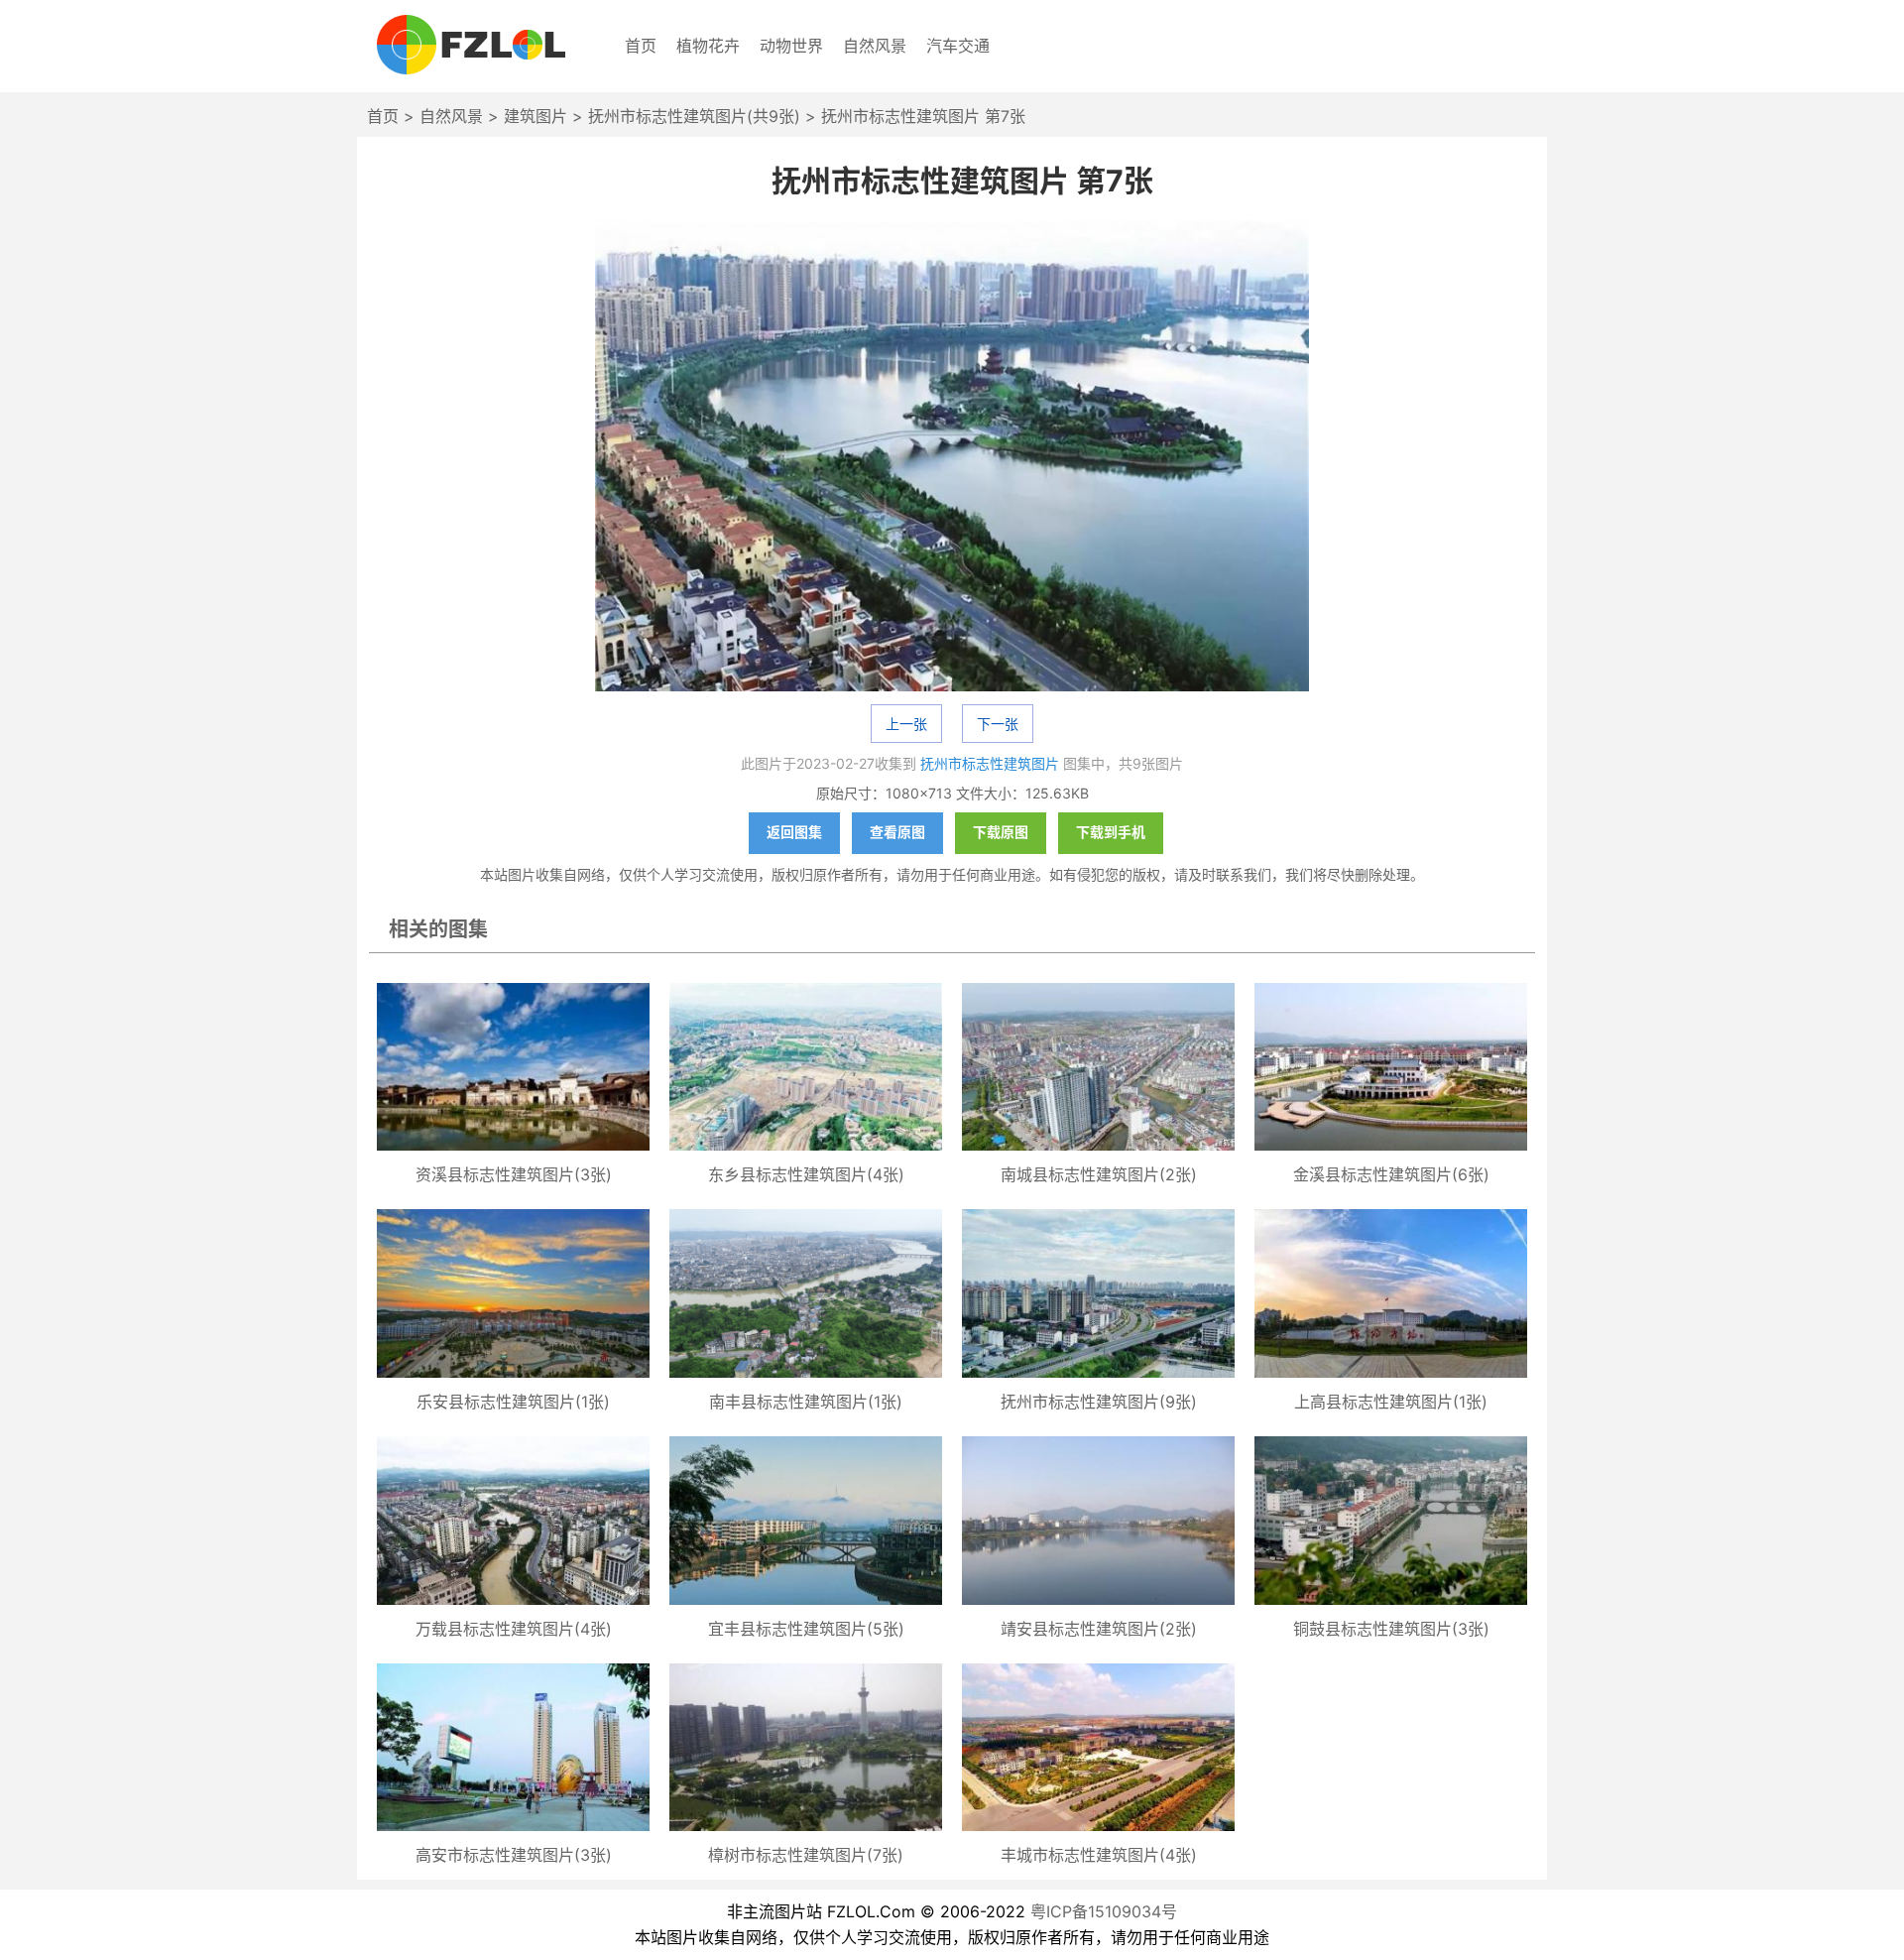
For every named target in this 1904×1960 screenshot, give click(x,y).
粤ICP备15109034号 (1104, 1911)
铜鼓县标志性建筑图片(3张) (1391, 1629)
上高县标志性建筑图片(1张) (1391, 1402)
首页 (641, 46)
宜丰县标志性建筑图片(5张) (806, 1629)
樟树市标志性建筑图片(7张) (806, 1855)
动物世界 (791, 46)
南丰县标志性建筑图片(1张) (806, 1402)
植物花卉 (708, 46)
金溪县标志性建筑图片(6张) (1391, 1174)
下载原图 (1001, 832)
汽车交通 (958, 46)
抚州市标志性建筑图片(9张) (1099, 1402)
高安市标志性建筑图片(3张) (514, 1855)
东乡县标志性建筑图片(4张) (806, 1174)
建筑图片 (535, 116)
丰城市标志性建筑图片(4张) (1099, 1855)
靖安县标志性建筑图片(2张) (1099, 1629)
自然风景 (875, 46)
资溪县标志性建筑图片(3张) (514, 1174)
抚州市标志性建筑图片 (990, 763)
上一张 (906, 724)
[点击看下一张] (952, 458)
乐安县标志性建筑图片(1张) (513, 1402)
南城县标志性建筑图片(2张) (1099, 1174)
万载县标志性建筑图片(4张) (514, 1629)
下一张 (998, 724)
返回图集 (794, 832)
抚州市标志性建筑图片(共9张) (694, 116)
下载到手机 (1111, 832)
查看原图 (897, 832)
